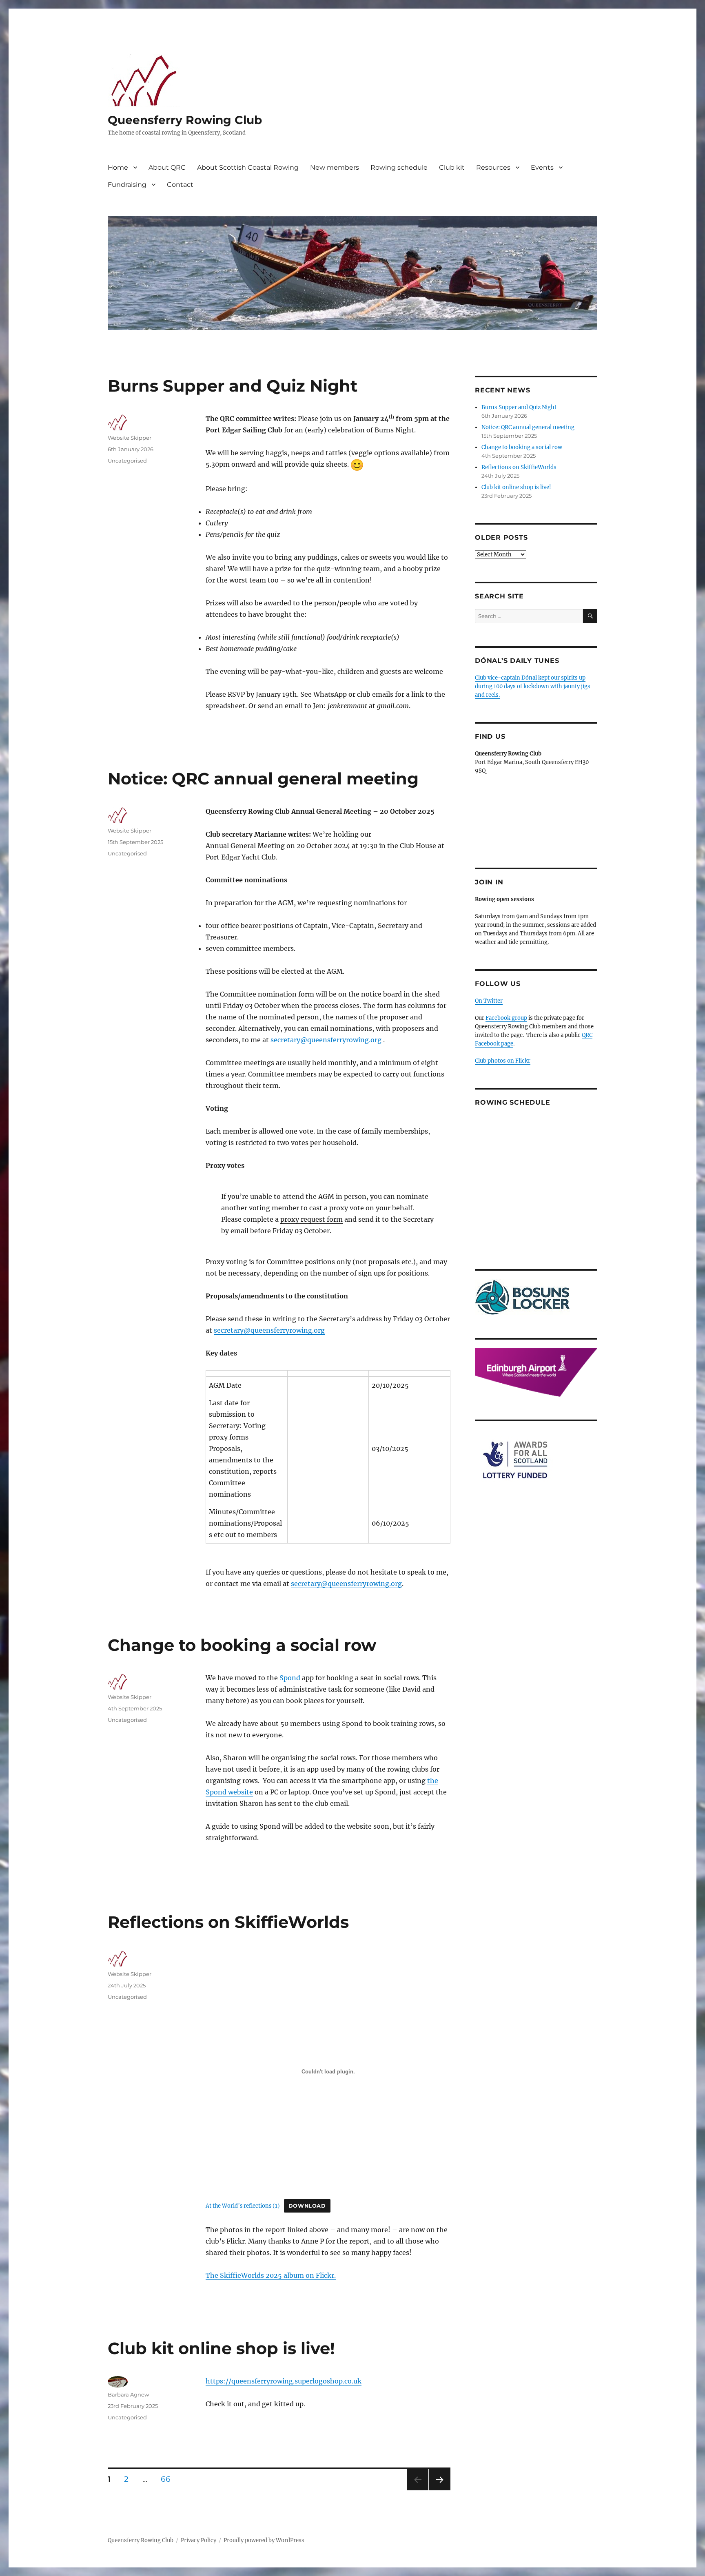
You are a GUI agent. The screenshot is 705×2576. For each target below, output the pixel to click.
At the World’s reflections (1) (243, 2206)
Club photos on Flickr (503, 1061)
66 (168, 2479)
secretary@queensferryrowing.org (326, 1040)
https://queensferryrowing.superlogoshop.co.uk (284, 2381)
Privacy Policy (198, 2540)
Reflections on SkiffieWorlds (228, 1922)
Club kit (452, 167)
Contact (180, 185)
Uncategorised (127, 461)
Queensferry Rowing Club (185, 120)
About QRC (167, 167)
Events (542, 167)
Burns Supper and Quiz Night (233, 386)
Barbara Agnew (128, 2394)
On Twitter (489, 1001)
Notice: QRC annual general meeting (263, 779)
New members (335, 167)
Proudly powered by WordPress (264, 2540)
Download (307, 2206)
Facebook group (506, 1018)
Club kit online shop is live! (221, 2348)
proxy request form (311, 1219)
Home (118, 167)
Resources (493, 167)
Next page (440, 2490)
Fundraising (127, 185)
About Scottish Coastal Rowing (248, 167)
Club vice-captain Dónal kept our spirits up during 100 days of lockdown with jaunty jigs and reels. (533, 686)
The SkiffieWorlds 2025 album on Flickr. (271, 2275)
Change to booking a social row (242, 1645)
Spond (290, 1678)
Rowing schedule (399, 167)
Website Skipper (130, 438)
